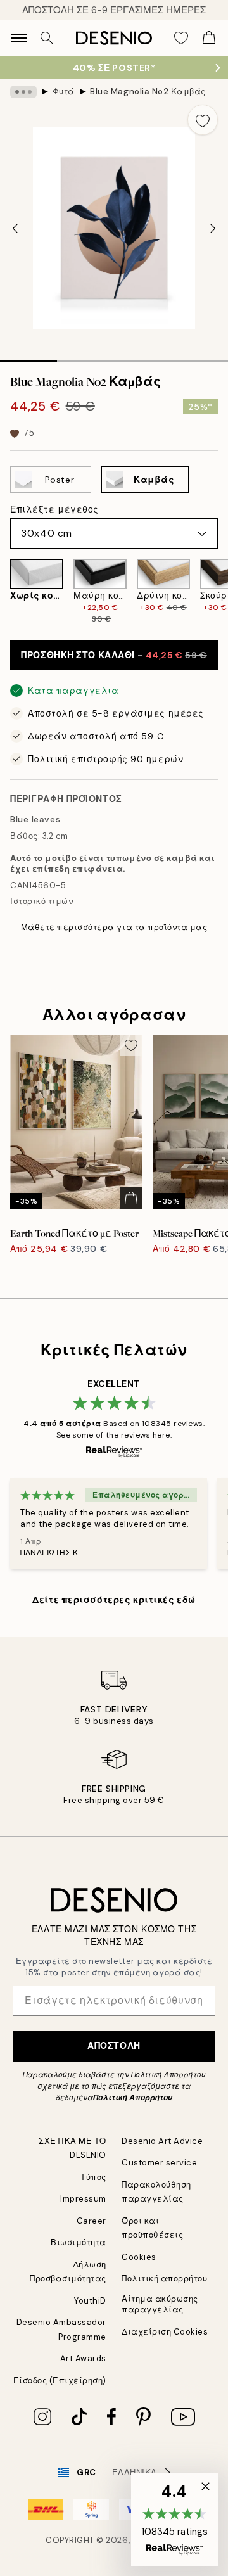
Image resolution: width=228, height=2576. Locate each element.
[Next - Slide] (213, 228)
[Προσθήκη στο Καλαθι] (131, 1198)
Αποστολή (114, 2046)
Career (92, 2221)
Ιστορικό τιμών (41, 901)
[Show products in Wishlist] (181, 38)
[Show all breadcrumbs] (23, 92)
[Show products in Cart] (209, 38)
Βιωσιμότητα (79, 2242)
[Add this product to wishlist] (203, 120)
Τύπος (93, 2177)
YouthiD (90, 2301)
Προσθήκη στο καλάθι (114, 655)
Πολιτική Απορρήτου (133, 2098)
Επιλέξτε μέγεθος (54, 509)
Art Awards (83, 2358)
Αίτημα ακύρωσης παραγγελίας (160, 2304)
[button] (174, 2520)
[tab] (28, 357)
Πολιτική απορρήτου (164, 2279)
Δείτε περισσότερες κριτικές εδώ (114, 1600)
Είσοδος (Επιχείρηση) (60, 2381)
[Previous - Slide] (15, 228)
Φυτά (64, 92)
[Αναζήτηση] (47, 38)
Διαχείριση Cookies (165, 2332)
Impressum (83, 2199)
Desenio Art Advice (162, 2141)
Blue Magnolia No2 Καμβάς (148, 92)
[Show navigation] (19, 38)
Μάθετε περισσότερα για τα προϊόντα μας (114, 927)
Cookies (139, 2257)
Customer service (159, 2163)
